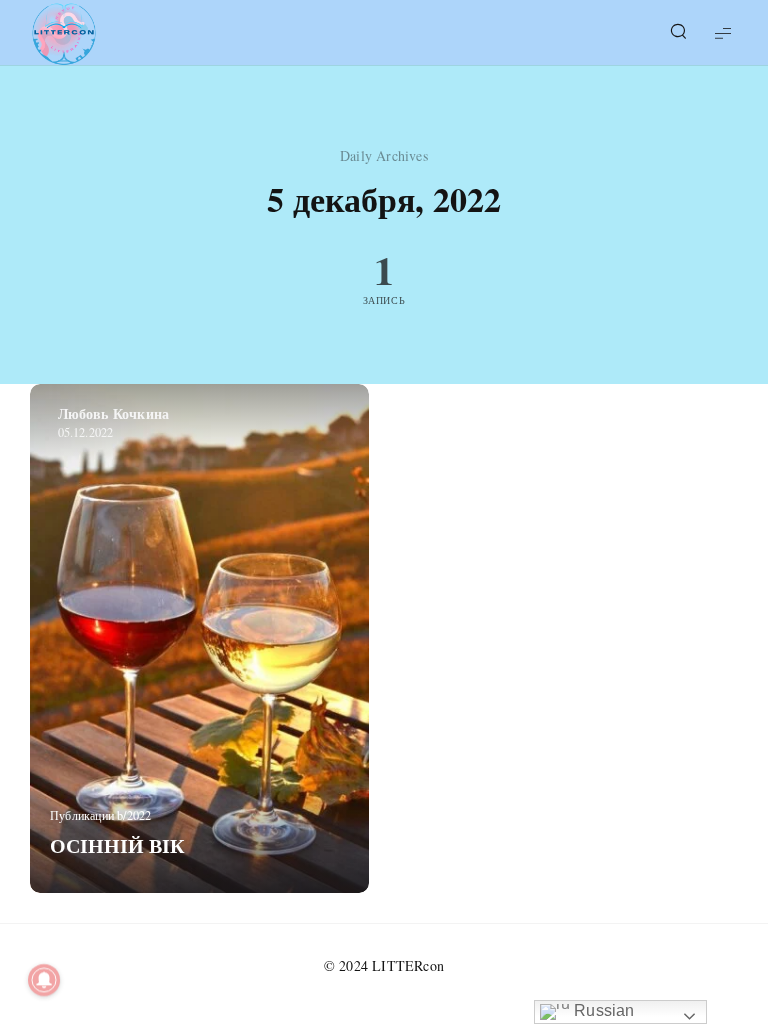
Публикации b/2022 (100, 815)
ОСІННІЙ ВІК (117, 845)
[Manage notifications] (44, 980)
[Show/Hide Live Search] (678, 33)
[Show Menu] (723, 32)
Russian (602, 1010)
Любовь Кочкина (114, 413)
